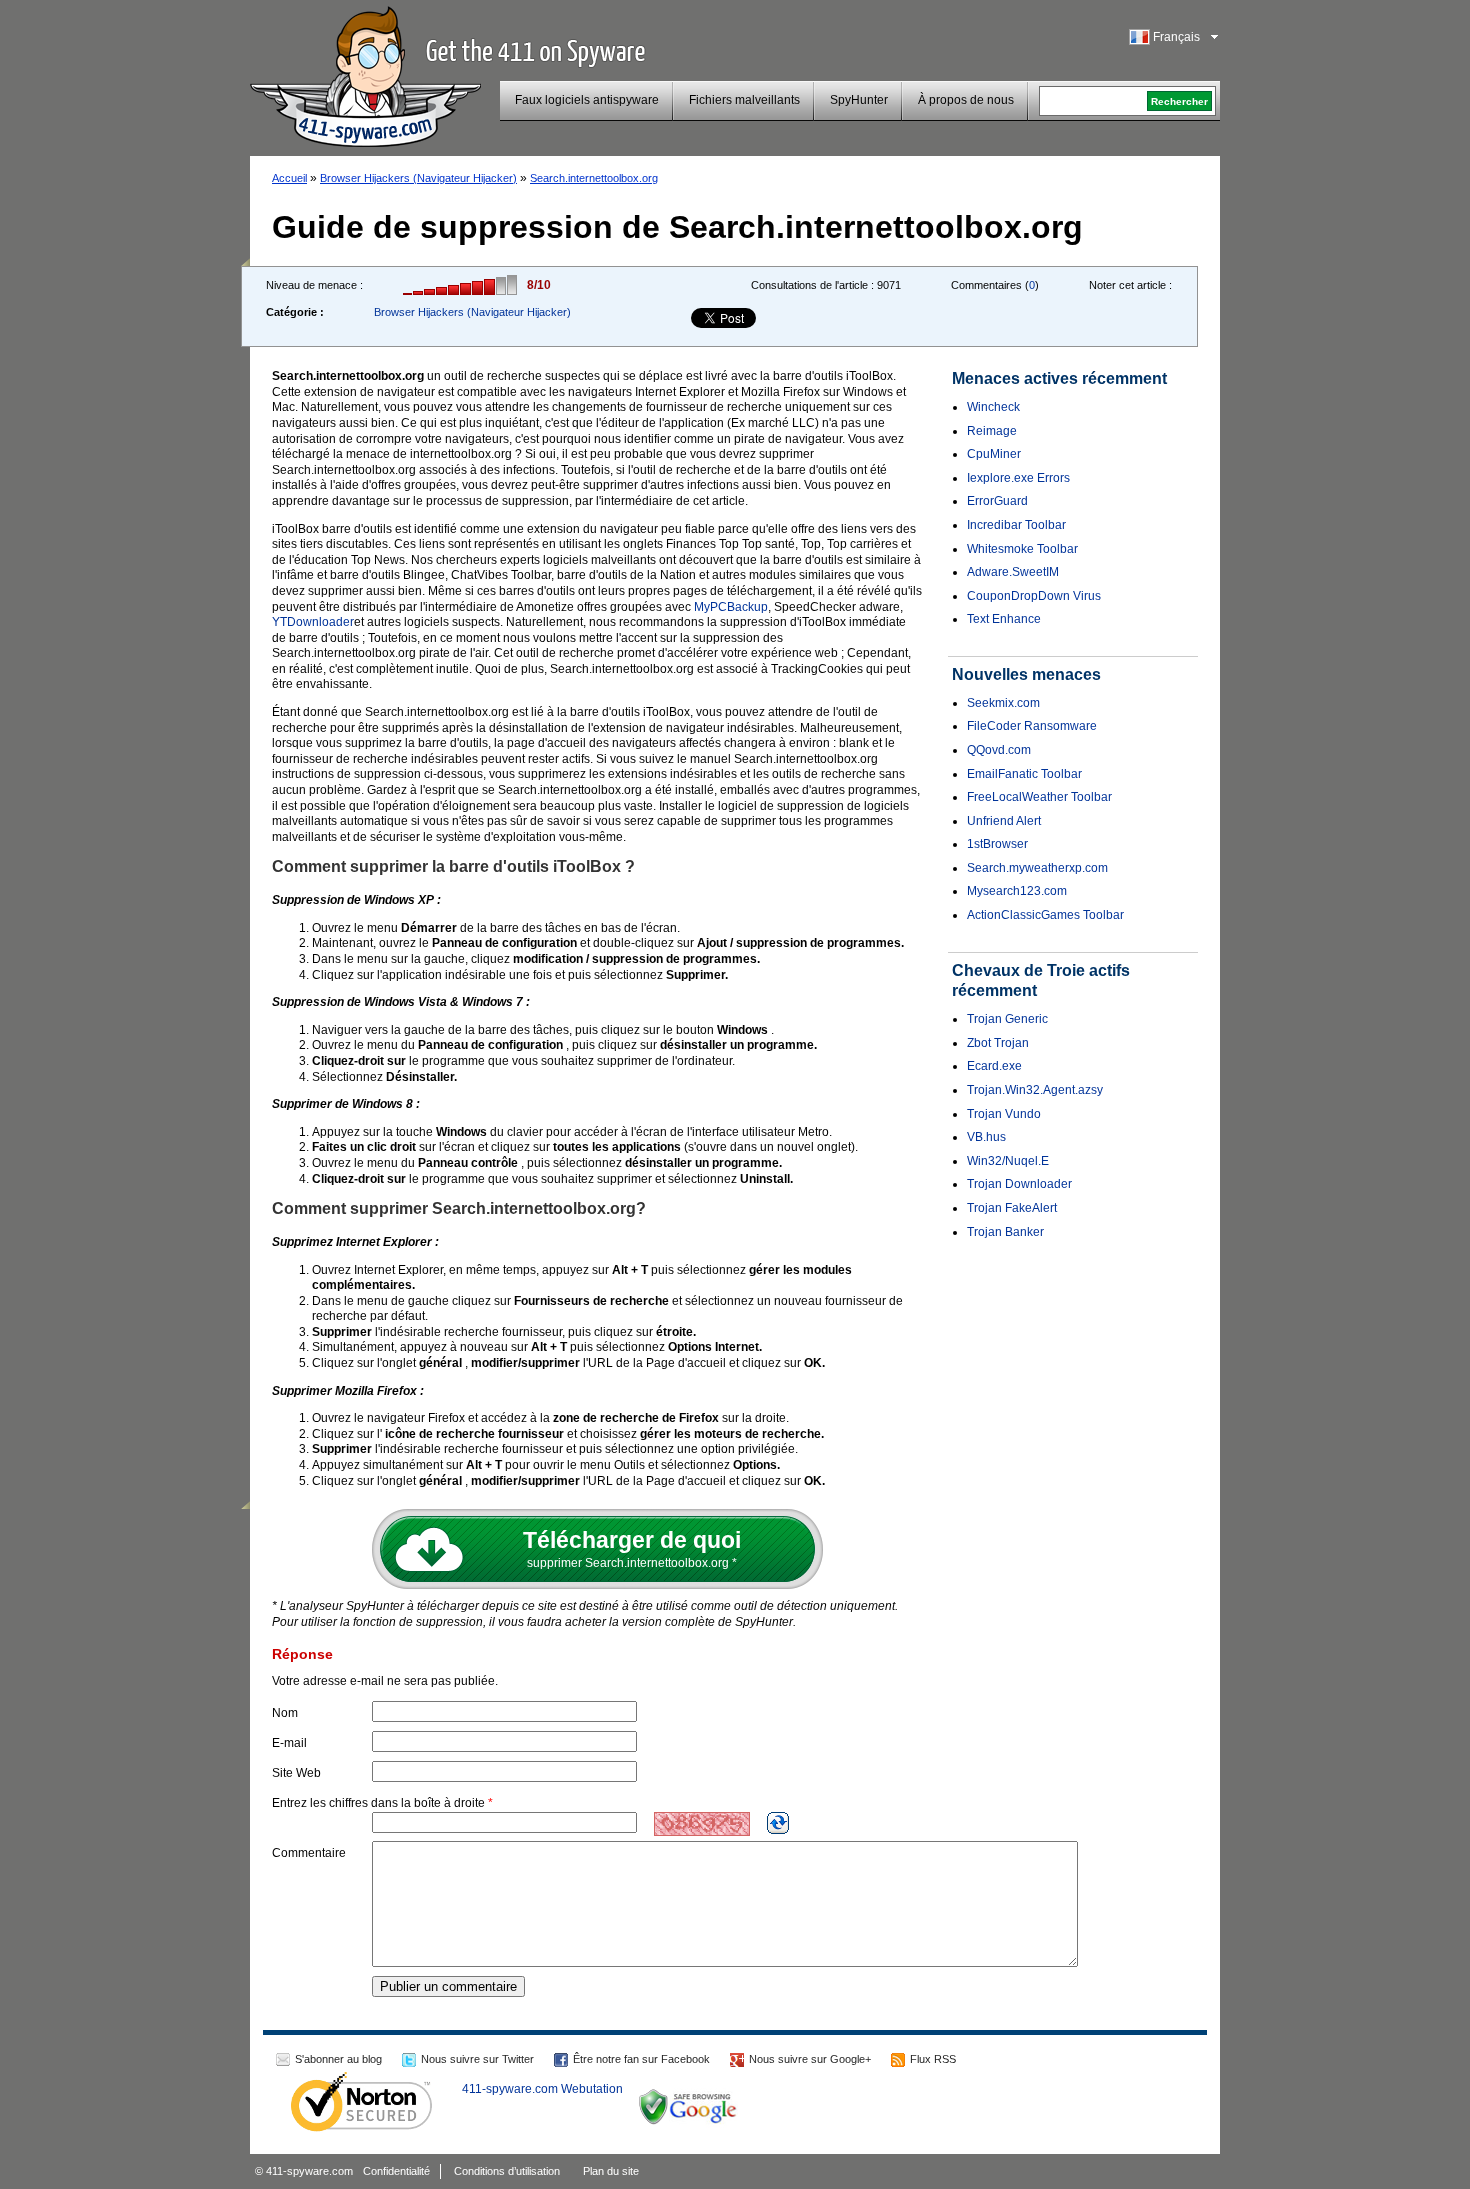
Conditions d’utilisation (507, 2171)
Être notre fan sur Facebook (641, 2059)
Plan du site (611, 2171)
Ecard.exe (994, 1066)
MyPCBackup (731, 607)
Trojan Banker (1005, 1232)
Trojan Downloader (1019, 1184)
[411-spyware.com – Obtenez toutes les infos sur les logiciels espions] (365, 74)
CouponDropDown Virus (1034, 596)
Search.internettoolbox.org (594, 178)
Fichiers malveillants (744, 100)
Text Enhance (1004, 619)
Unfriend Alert (1004, 821)
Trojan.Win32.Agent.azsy (1035, 1090)
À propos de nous (966, 100)
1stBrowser (997, 844)
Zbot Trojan (998, 1043)
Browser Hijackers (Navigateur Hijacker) (418, 178)
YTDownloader (313, 622)
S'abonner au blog (338, 2059)
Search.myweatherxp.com (1037, 868)
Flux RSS (933, 2059)
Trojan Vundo (1004, 1114)
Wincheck (993, 407)
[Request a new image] (778, 1823)
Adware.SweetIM (1013, 572)
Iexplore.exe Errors (1018, 478)
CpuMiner (994, 454)
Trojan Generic (1007, 1019)
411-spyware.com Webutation (542, 2089)
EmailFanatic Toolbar (1024, 774)
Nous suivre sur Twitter (477, 2059)
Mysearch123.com (1017, 891)
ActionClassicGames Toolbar (1045, 915)
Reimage (992, 431)
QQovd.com (999, 750)
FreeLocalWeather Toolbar (1039, 797)
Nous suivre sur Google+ (810, 2059)
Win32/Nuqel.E (1008, 1161)
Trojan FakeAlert (1012, 1208)
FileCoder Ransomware (1032, 726)
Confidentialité (396, 2171)
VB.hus (986, 1137)
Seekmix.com (1003, 703)
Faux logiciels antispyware (587, 100)
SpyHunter (859, 100)
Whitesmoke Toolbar (1022, 549)
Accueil (289, 178)
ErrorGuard (997, 501)
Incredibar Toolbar (1016, 525)
